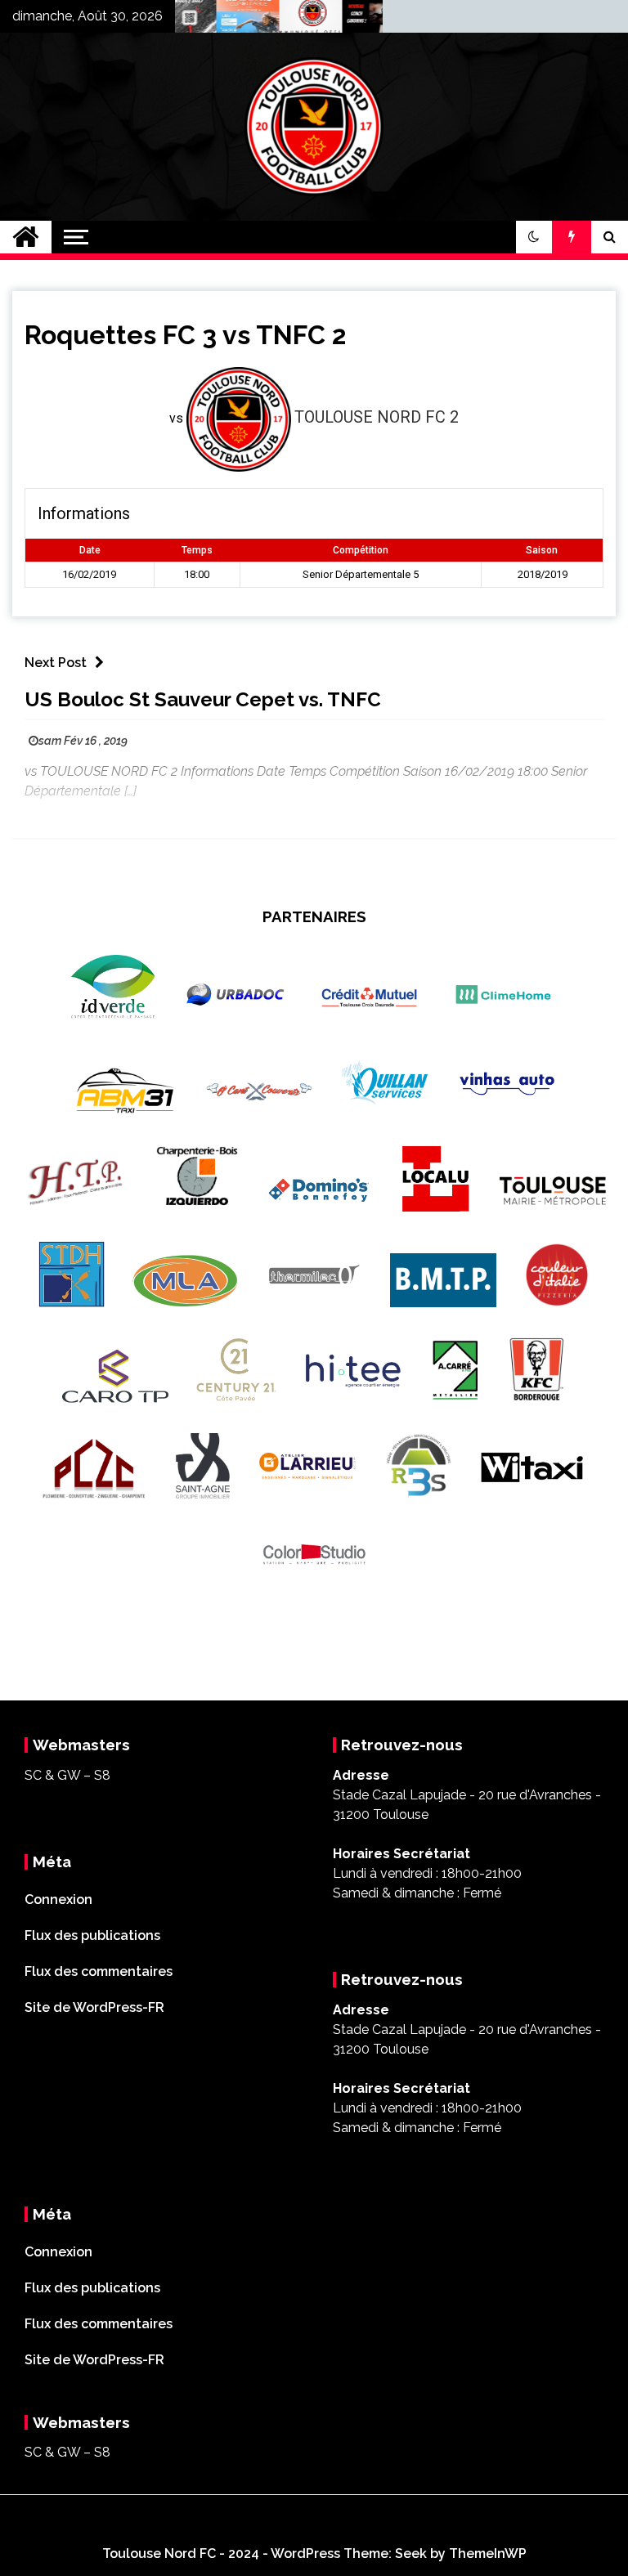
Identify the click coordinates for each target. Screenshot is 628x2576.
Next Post (56, 663)
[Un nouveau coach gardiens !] (351, 20)
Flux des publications (92, 1935)
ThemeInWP (488, 2554)
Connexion (58, 1900)
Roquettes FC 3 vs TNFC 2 (185, 335)
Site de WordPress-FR (94, 2007)
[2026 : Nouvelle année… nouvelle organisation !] (288, 20)
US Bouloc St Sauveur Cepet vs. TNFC (203, 699)
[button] (534, 237)
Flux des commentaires (99, 1971)
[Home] (26, 237)
